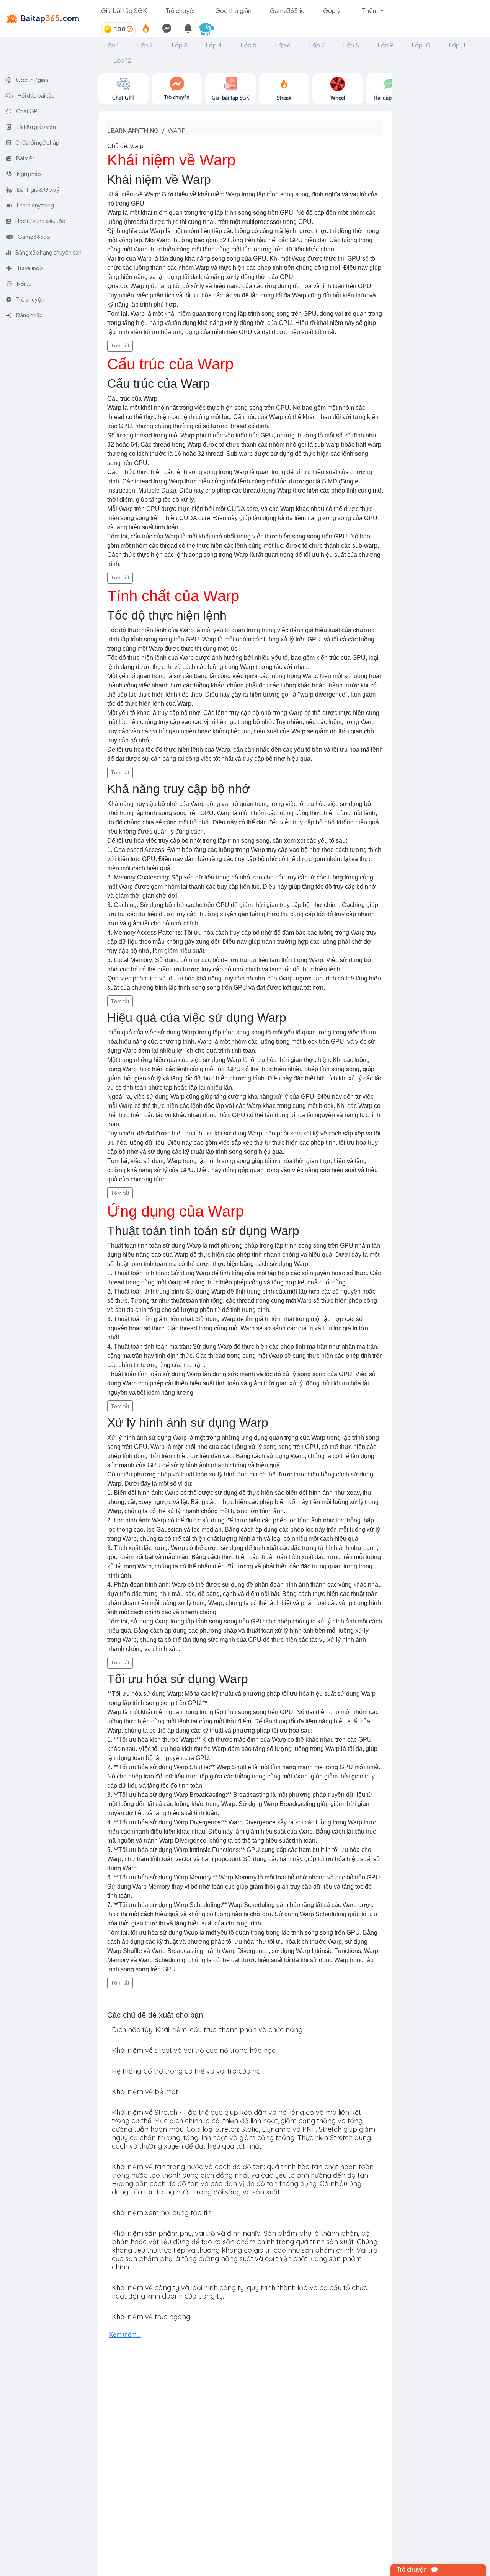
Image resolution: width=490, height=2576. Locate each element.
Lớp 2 (145, 45)
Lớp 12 (122, 60)
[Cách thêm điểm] (130, 29)
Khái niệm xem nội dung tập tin (162, 2213)
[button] (210, 29)
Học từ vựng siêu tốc (40, 221)
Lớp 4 (214, 45)
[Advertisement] (441, 188)
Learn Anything (35, 205)
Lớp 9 (385, 45)
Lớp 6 (283, 45)
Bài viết (25, 158)
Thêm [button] (370, 11)
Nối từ (24, 284)
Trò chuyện (181, 11)
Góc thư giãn (233, 11)
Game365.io (287, 11)
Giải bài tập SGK (124, 11)
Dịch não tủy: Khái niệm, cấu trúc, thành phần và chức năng (207, 2030)
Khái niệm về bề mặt (145, 2092)
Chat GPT (28, 111)
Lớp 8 (351, 45)
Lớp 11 (457, 45)
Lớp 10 (421, 45)
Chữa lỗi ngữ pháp (37, 142)
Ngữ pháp (29, 174)
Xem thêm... (125, 2335)
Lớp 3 (179, 45)
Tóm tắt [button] (120, 346)
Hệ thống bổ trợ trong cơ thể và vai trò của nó (186, 2071)
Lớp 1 (111, 45)
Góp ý (332, 11)
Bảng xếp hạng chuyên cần (48, 252)
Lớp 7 (317, 45)
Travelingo (30, 268)
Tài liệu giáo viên (36, 127)
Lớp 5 (248, 45)
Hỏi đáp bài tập (36, 95)
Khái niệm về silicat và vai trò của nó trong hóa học (194, 2050)
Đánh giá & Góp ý (38, 189)
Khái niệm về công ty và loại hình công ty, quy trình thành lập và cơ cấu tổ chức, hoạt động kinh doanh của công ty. (240, 2292)
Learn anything (133, 130)
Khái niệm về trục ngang (151, 2317)
